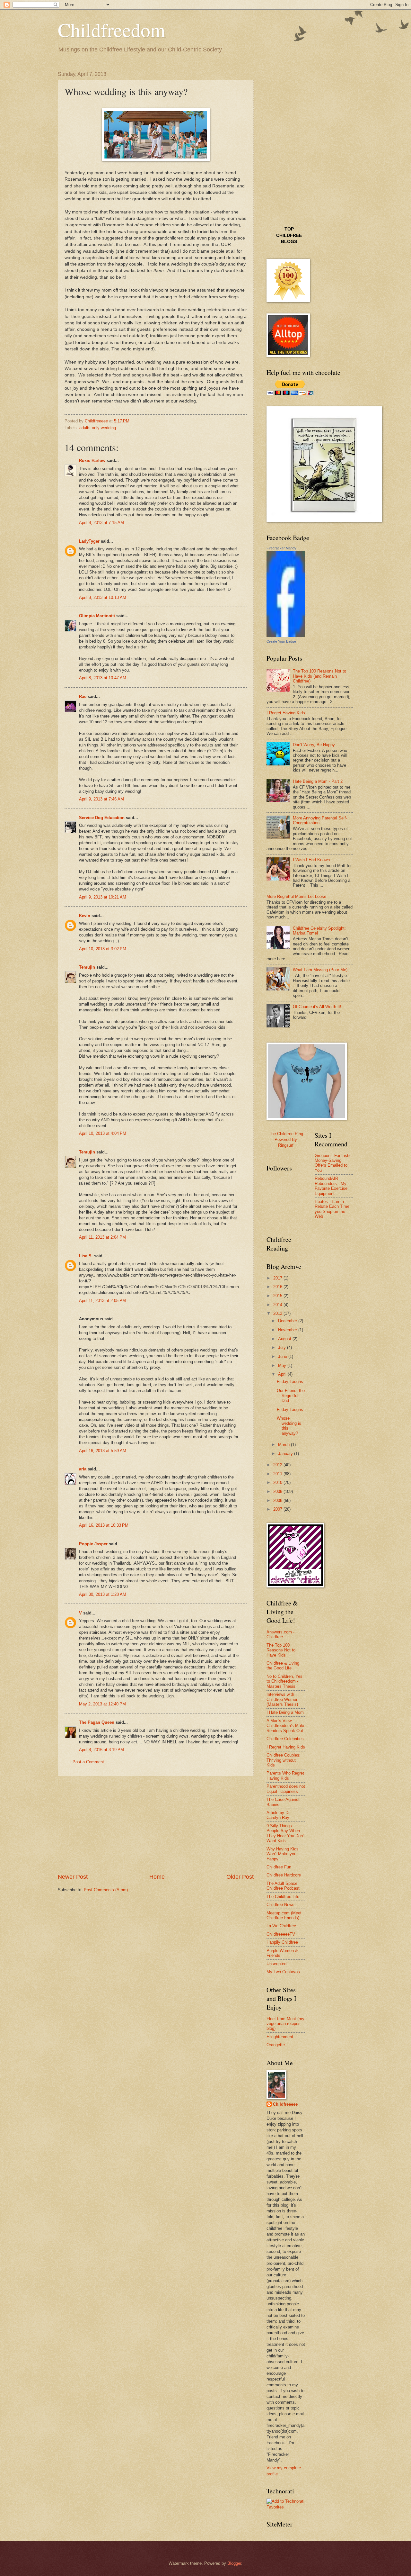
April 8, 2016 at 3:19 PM (101, 1750)
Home (157, 1877)
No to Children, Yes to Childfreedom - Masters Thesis (284, 1681)
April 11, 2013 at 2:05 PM (102, 1301)
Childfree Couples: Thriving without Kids (284, 1760)
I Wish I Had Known (311, 860)
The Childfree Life (283, 1897)
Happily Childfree (282, 1942)
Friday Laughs (290, 1382)
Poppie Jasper (93, 1544)
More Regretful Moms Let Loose (296, 896)
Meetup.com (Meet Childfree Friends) (284, 1915)
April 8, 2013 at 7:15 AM (101, 523)
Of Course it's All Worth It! (317, 1007)
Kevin (85, 916)
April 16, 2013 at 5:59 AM (103, 1451)
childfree (289, 235)
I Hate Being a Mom (285, 1712)
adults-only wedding (98, 428)
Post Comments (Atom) (106, 1890)
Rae (83, 696)
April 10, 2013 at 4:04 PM (103, 1133)
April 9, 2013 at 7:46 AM (101, 799)
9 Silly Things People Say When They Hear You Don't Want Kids (286, 1833)
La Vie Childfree (281, 1926)
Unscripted (276, 1964)
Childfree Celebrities (285, 1739)
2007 (278, 1509)
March (284, 1445)
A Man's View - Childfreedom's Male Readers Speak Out (285, 1726)
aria (83, 1469)
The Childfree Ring (286, 1134)
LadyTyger (89, 541)
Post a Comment (88, 1762)
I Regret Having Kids (286, 713)
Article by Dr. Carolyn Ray (279, 1815)
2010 (278, 1482)
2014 (278, 1305)
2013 (278, 1313)
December (288, 1321)
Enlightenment (280, 2037)
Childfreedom (112, 30)
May (283, 1365)
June (283, 1356)
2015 (278, 1296)
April (283, 1374)
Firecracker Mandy (281, 548)
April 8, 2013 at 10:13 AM (103, 597)
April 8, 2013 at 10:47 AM (103, 678)
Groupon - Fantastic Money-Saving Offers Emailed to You (333, 1163)
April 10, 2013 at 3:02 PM (103, 949)
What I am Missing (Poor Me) (320, 970)
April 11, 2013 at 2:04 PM (102, 1237)
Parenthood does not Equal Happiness (286, 1789)
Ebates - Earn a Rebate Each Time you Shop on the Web (332, 1209)
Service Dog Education (102, 818)
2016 (278, 1287)
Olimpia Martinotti (97, 616)
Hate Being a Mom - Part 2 (318, 781)
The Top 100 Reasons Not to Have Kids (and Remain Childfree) (319, 676)
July (283, 1347)
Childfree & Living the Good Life (283, 1666)
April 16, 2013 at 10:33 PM (104, 1525)
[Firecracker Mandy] (286, 635)
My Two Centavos (283, 1972)
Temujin (87, 967)
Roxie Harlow (92, 461)
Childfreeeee (285, 2104)
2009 (278, 1491)
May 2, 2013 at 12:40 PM (102, 1704)
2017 (278, 1278)
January (286, 1454)
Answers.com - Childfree (280, 1634)
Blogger (234, 2563)
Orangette (276, 2045)
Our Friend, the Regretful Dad (291, 1396)
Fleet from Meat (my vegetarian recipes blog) (285, 2024)
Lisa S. (86, 1256)
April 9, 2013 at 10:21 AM (103, 897)
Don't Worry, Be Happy (314, 745)
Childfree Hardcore (284, 1875)
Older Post (240, 1877)
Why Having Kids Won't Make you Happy (283, 1854)
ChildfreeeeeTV (281, 1934)
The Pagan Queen (97, 1722)
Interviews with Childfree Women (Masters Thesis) (282, 1699)
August (285, 1339)
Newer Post (73, 1877)
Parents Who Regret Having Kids (285, 1776)
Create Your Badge (281, 641)
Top (289, 229)
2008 (278, 1500)
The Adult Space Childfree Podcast (283, 1886)
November (288, 1330)
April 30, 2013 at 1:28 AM (103, 1594)
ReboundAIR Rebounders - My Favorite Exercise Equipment (331, 1186)
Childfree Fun (279, 1867)
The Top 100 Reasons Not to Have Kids (281, 1650)
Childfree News (280, 1905)
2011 (278, 1474)
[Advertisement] (156, 1825)
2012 (278, 1465)
